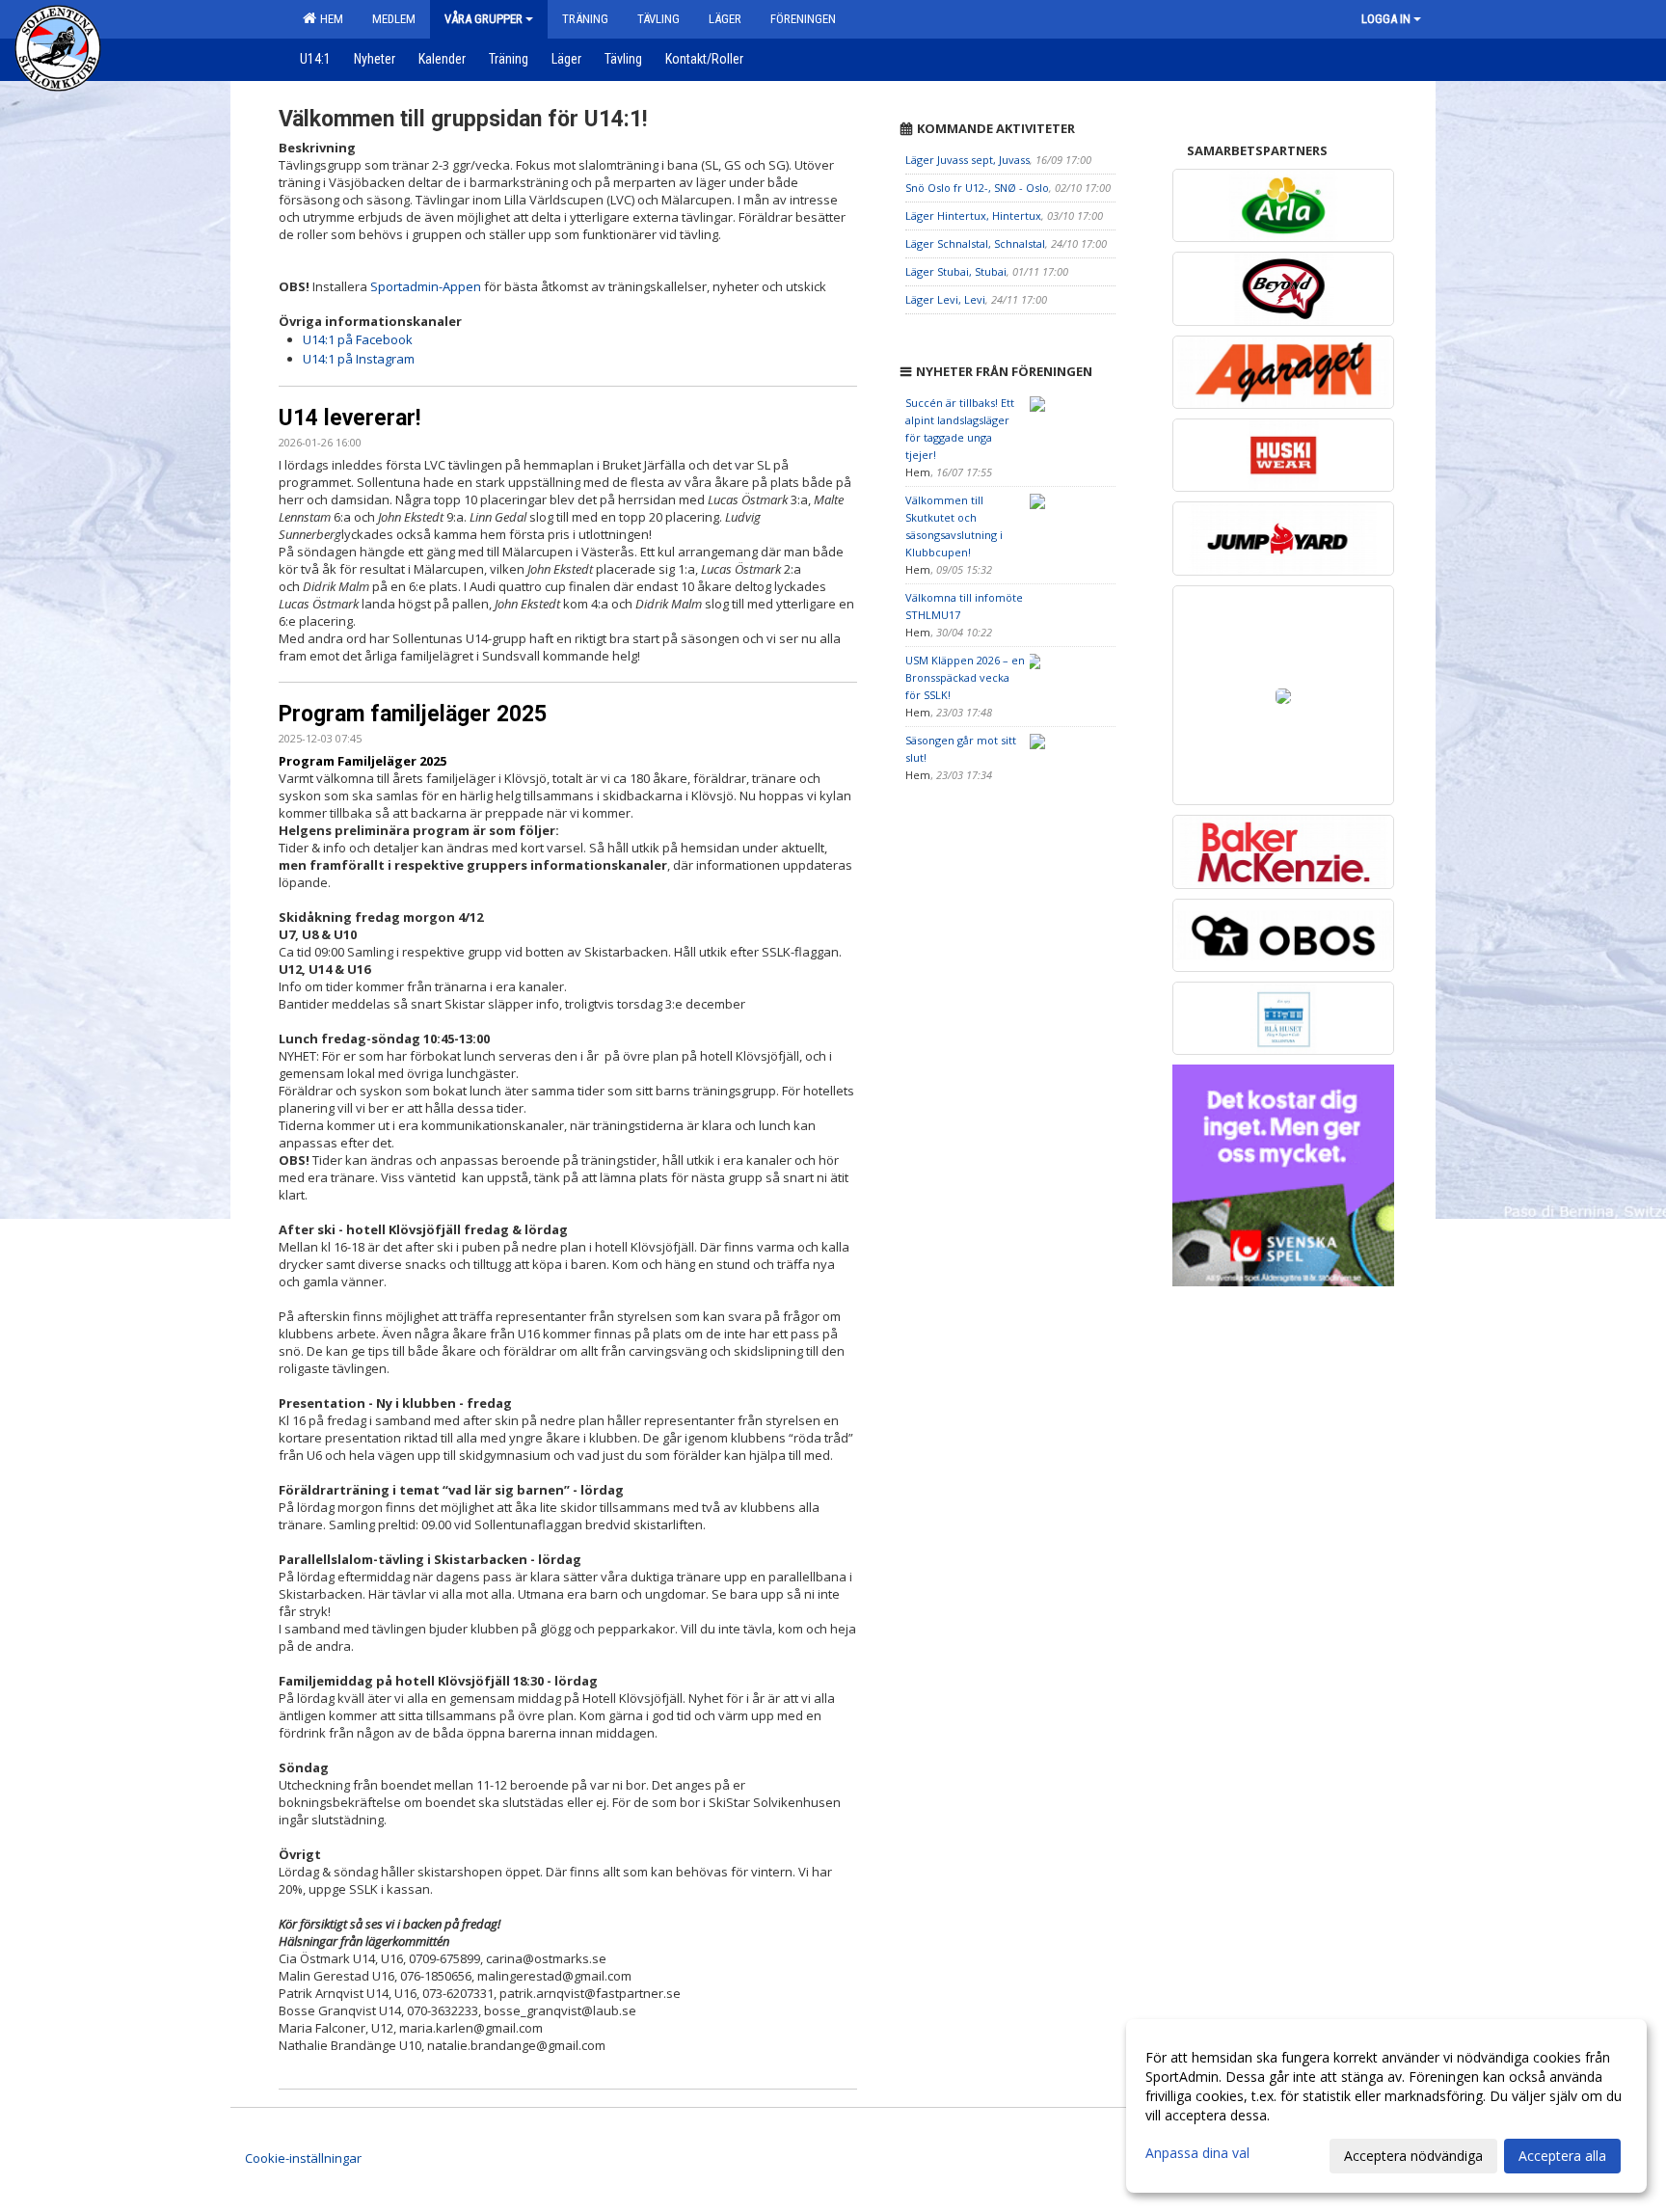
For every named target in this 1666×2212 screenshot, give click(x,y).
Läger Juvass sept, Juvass (967, 160)
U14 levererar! (349, 418)
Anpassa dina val (1197, 2153)
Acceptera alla (1562, 2156)
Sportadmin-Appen (426, 286)
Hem (329, 19)
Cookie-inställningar (303, 2158)
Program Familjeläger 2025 (363, 761)
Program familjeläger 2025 (413, 714)
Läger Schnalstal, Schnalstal (975, 243)
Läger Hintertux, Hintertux (973, 216)
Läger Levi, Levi (945, 299)
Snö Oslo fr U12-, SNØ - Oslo (977, 188)
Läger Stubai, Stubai (956, 271)
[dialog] (1386, 2106)
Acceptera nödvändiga (1413, 2156)
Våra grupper (484, 19)
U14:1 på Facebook (358, 339)
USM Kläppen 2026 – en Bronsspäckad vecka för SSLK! (965, 677)
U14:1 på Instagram (359, 359)
